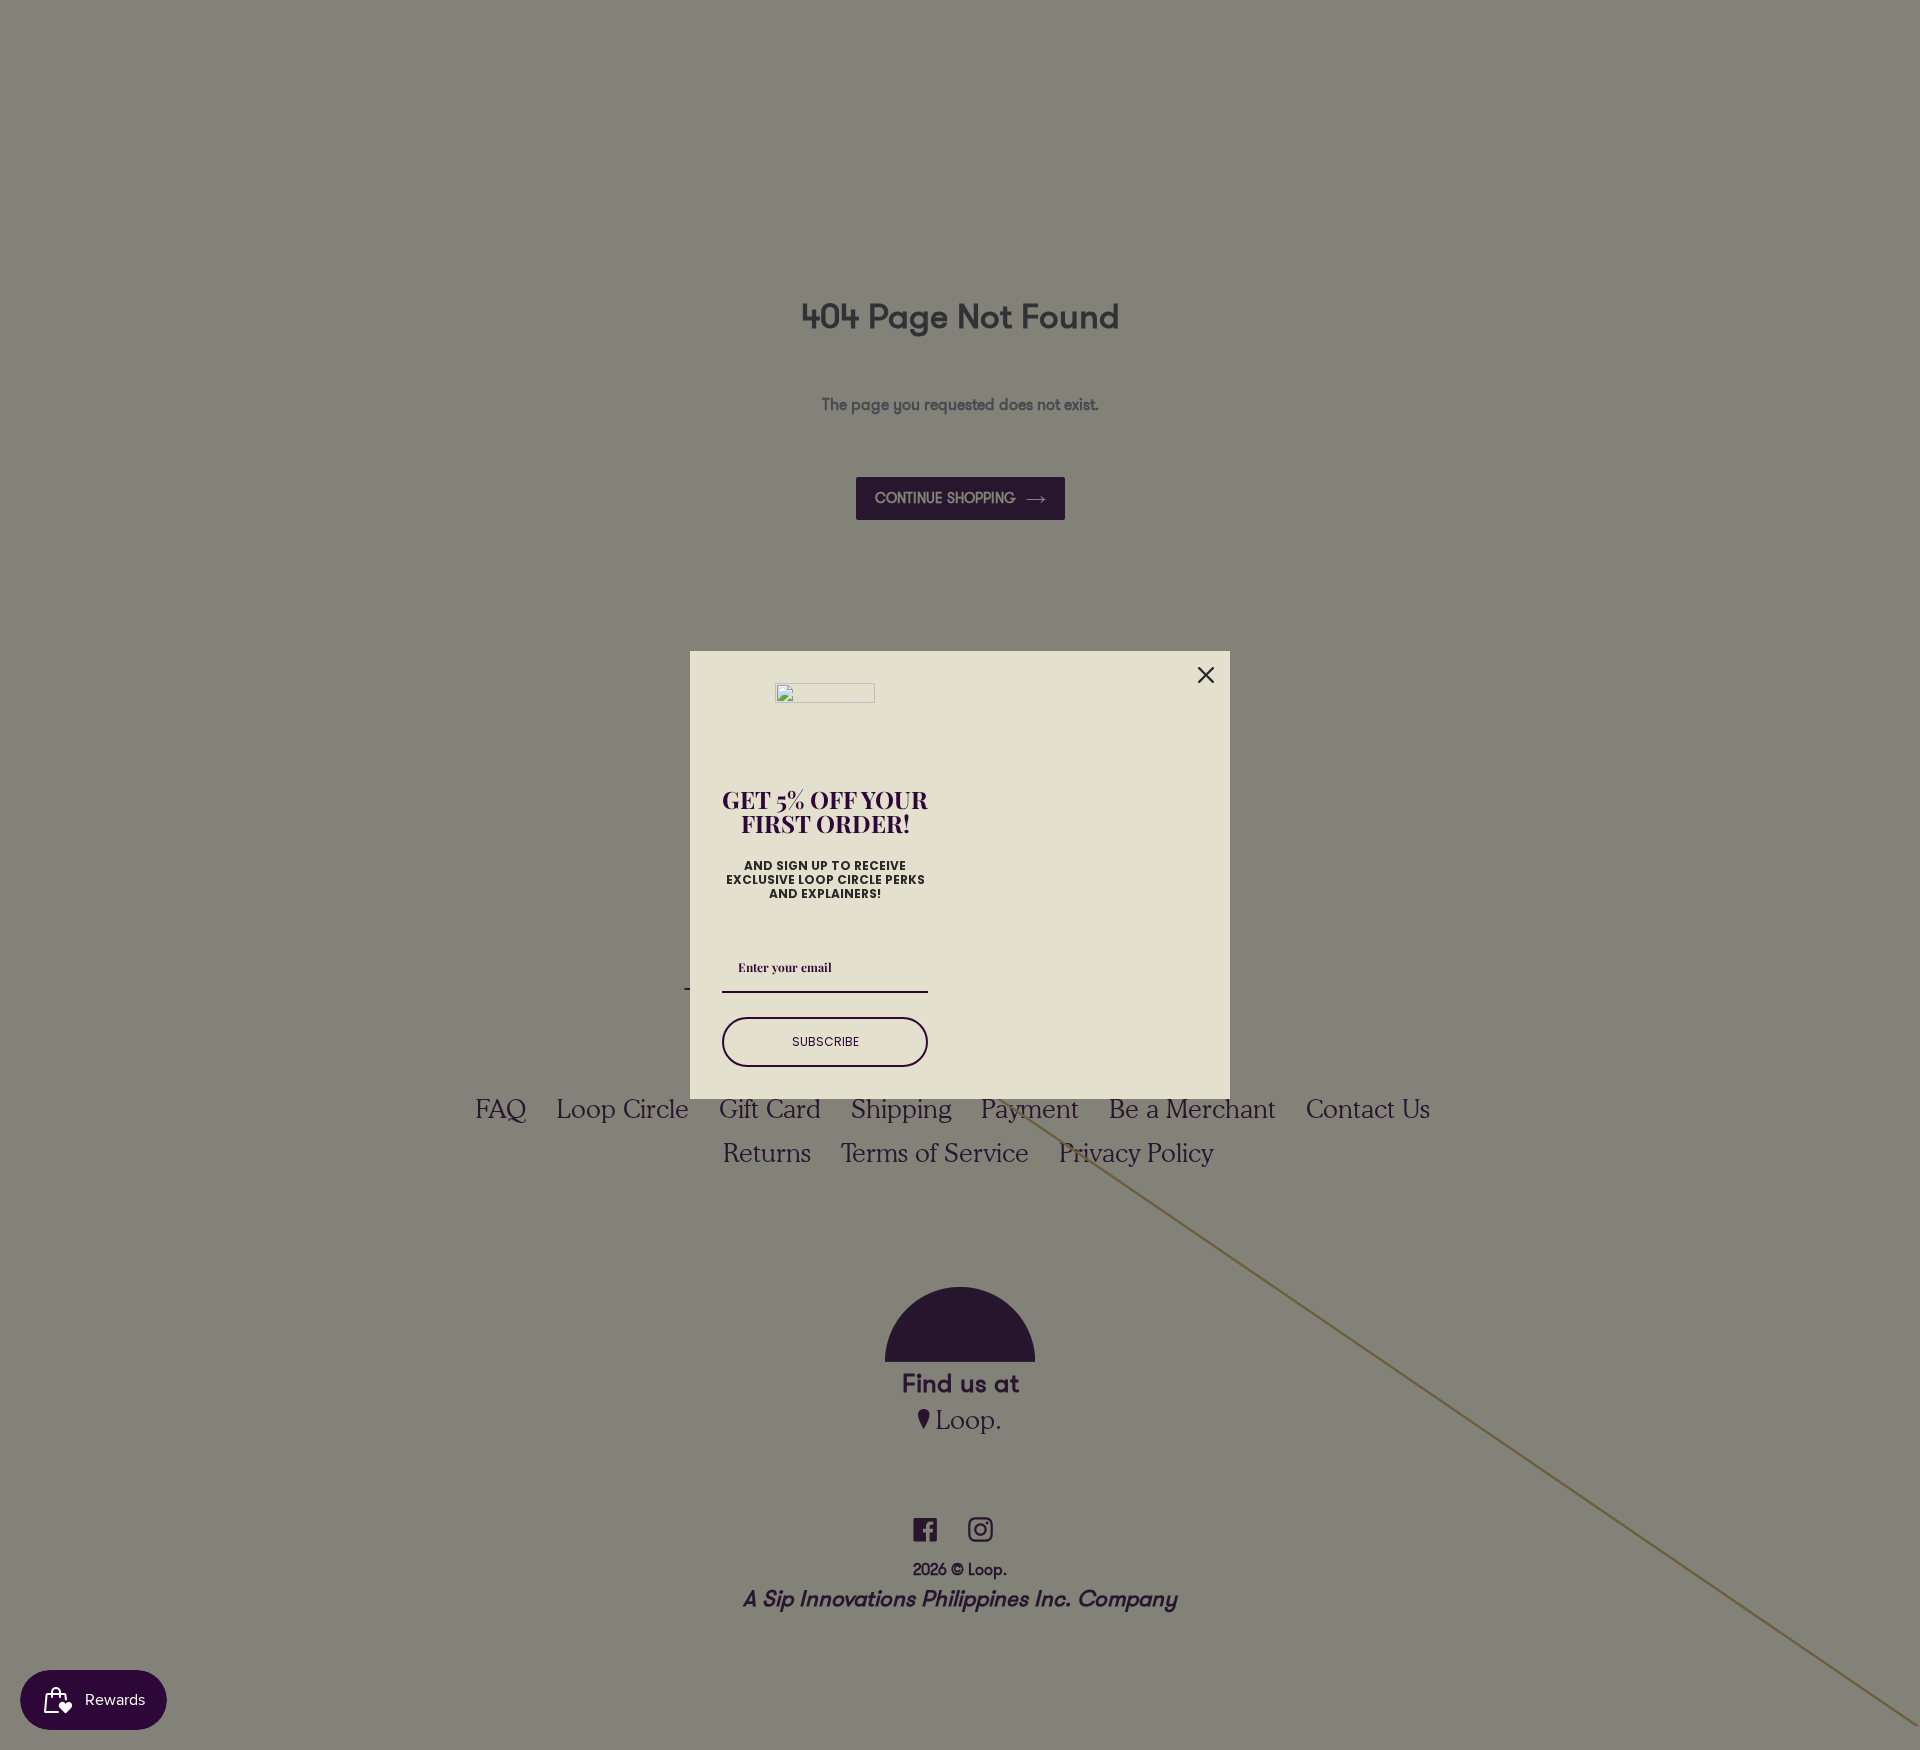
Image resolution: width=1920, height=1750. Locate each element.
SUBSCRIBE (825, 1041)
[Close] (1206, 675)
